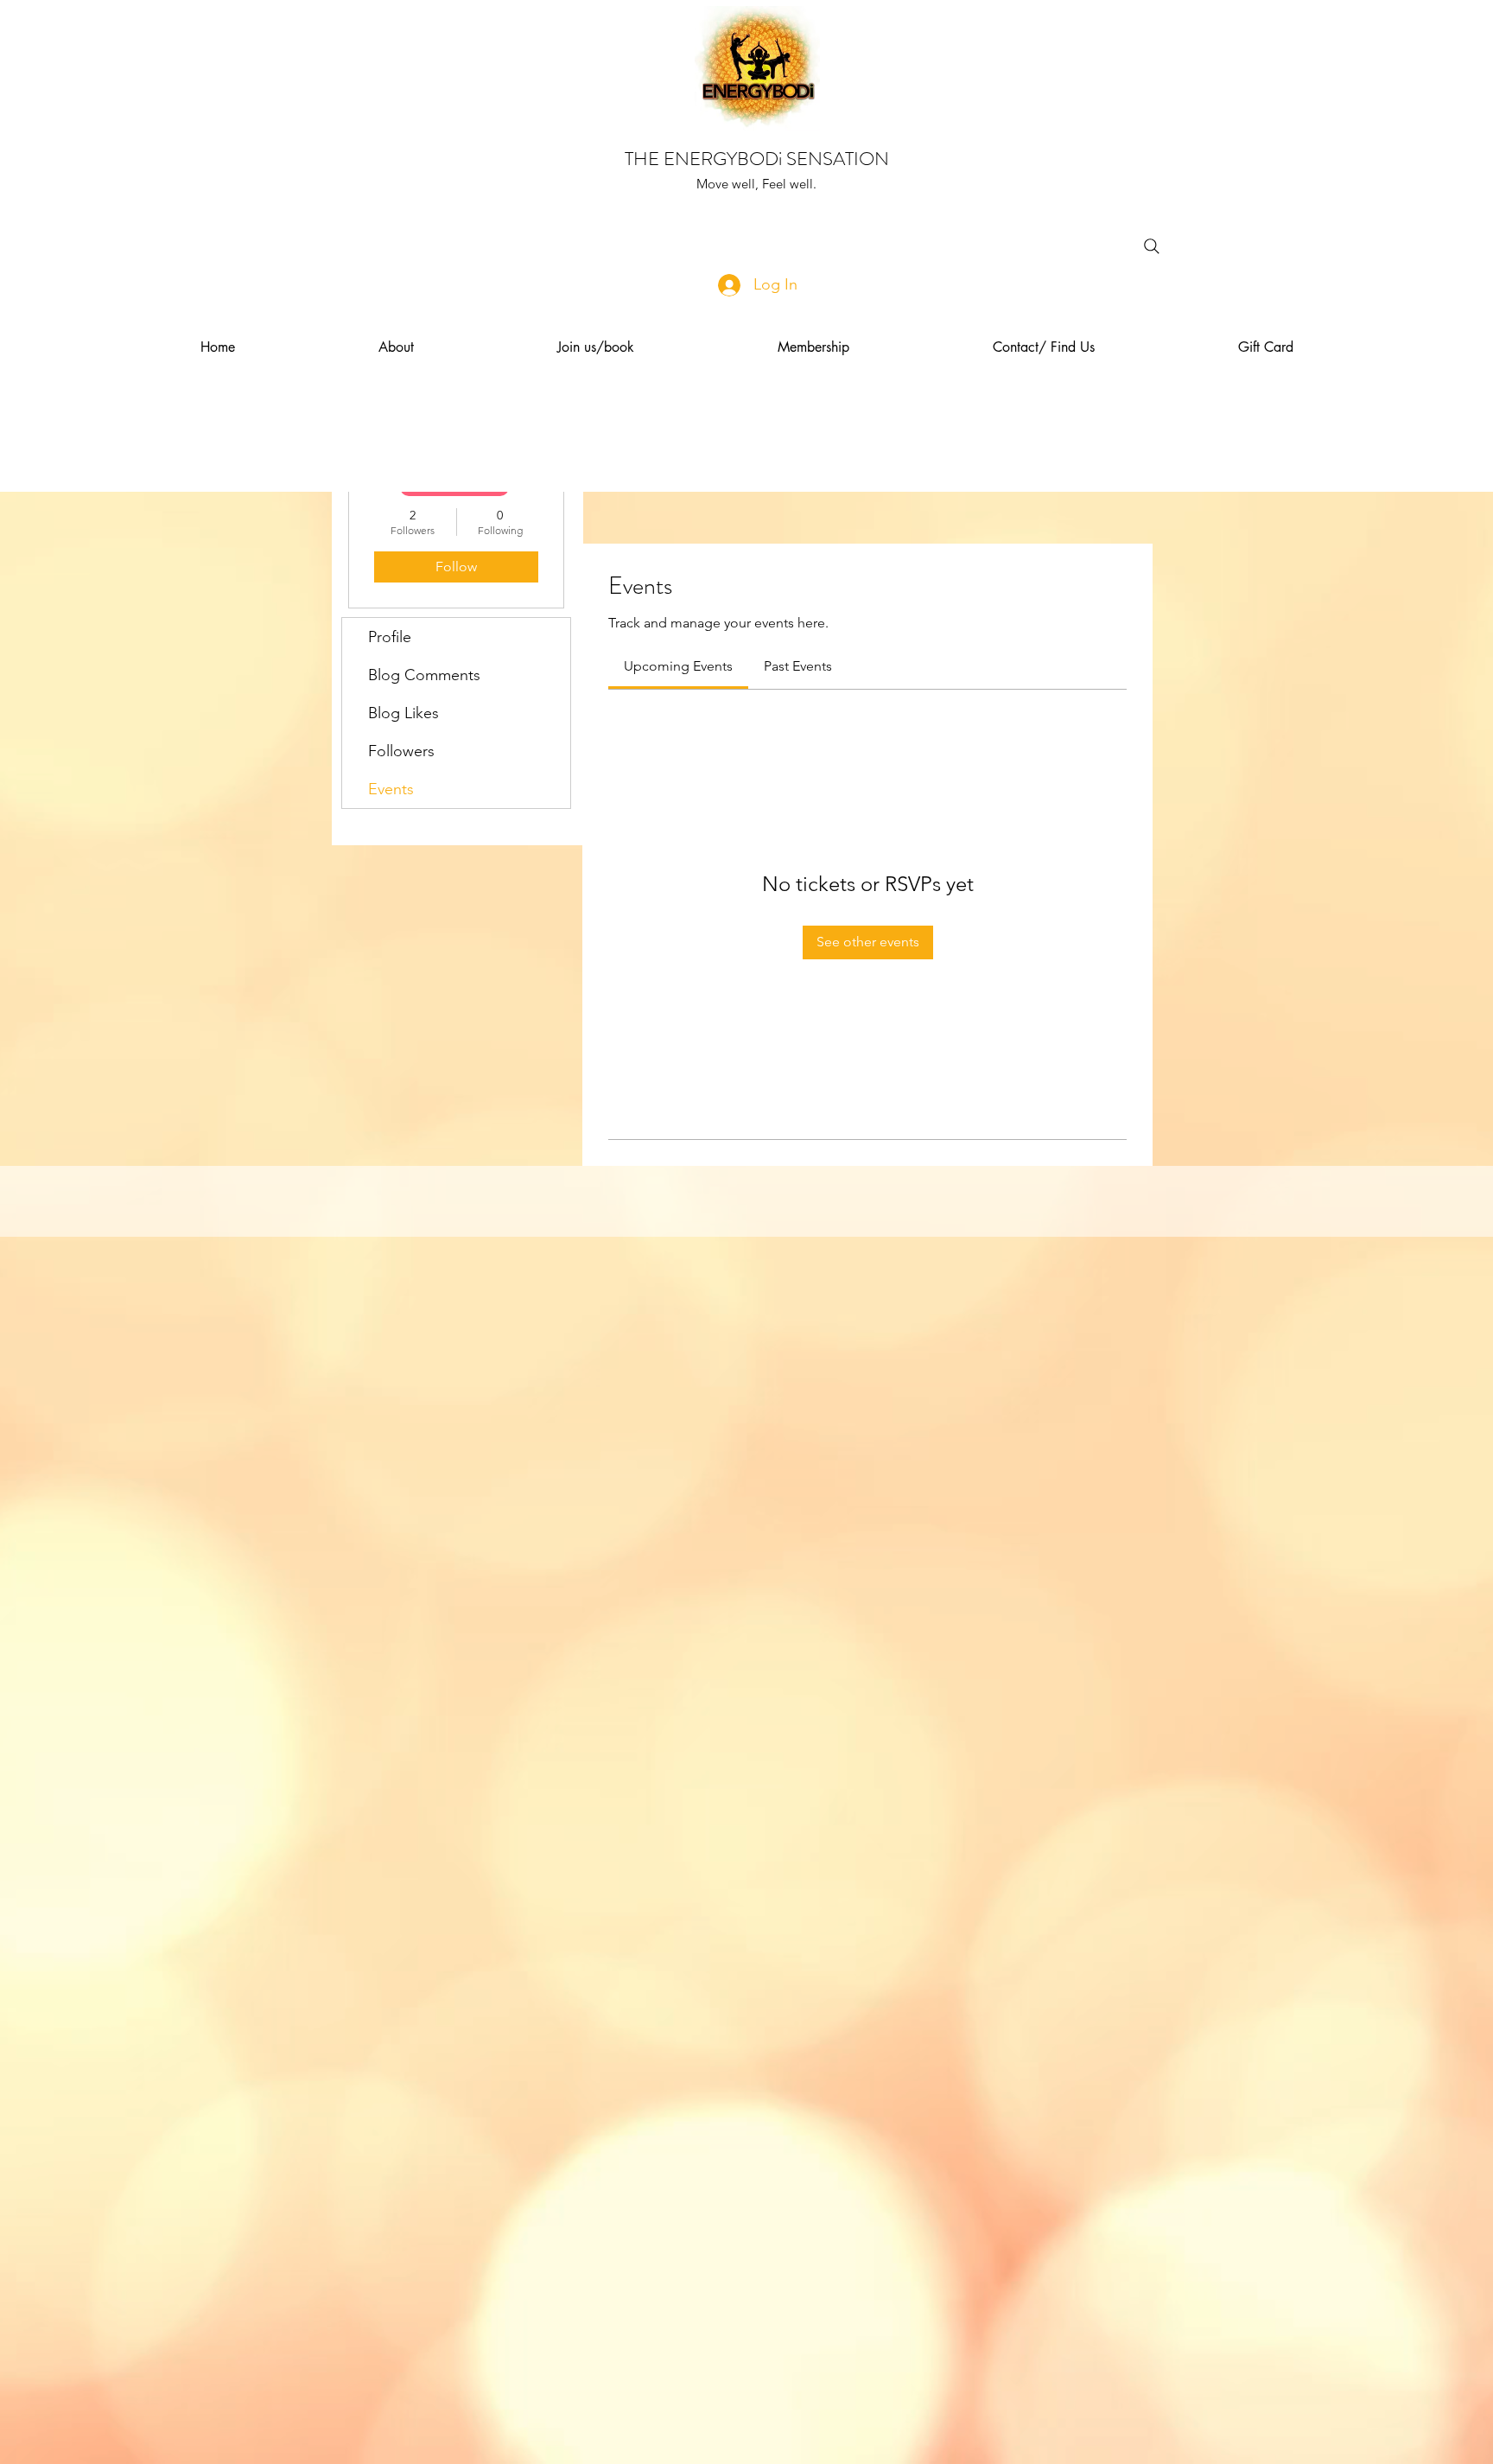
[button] (396, 347)
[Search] (1152, 246)
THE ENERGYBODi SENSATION (757, 159)
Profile (390, 637)
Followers (401, 751)
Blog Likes (403, 713)
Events (391, 789)
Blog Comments (424, 675)
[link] (678, 666)
